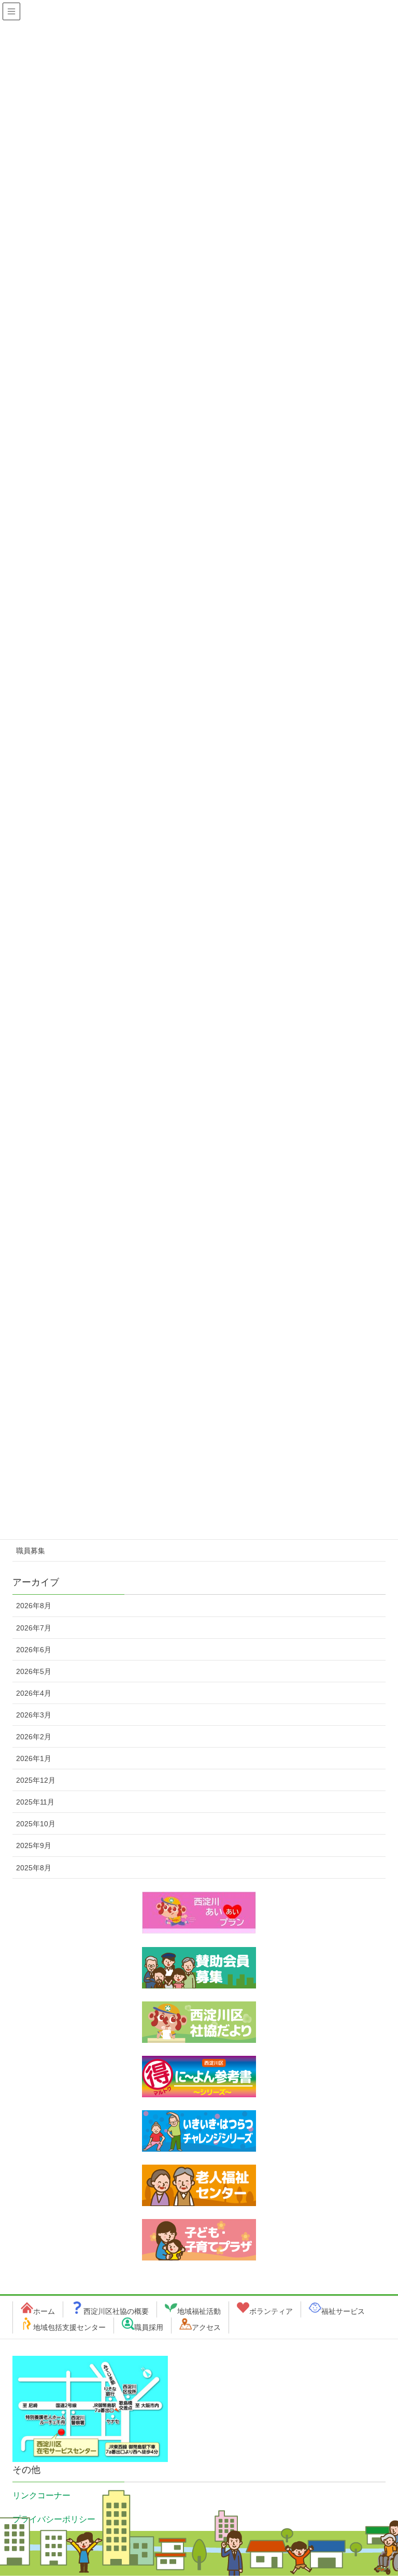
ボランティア (271, 2311)
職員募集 (31, 1551)
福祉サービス (343, 2311)
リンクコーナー (41, 2495)
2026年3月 (34, 1715)
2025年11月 (35, 1802)
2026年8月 (34, 1606)
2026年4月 (34, 1693)
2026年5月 (34, 1671)
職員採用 (149, 2327)
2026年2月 (34, 1737)
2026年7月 (34, 1628)
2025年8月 (34, 1868)
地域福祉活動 (199, 2311)
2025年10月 (36, 1824)
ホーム (44, 2311)
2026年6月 (34, 1650)
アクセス (206, 2327)
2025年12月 (36, 1780)
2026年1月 (34, 1758)
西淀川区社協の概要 (116, 2311)
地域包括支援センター (69, 2327)
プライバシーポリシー (54, 2519)
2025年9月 (34, 1845)
